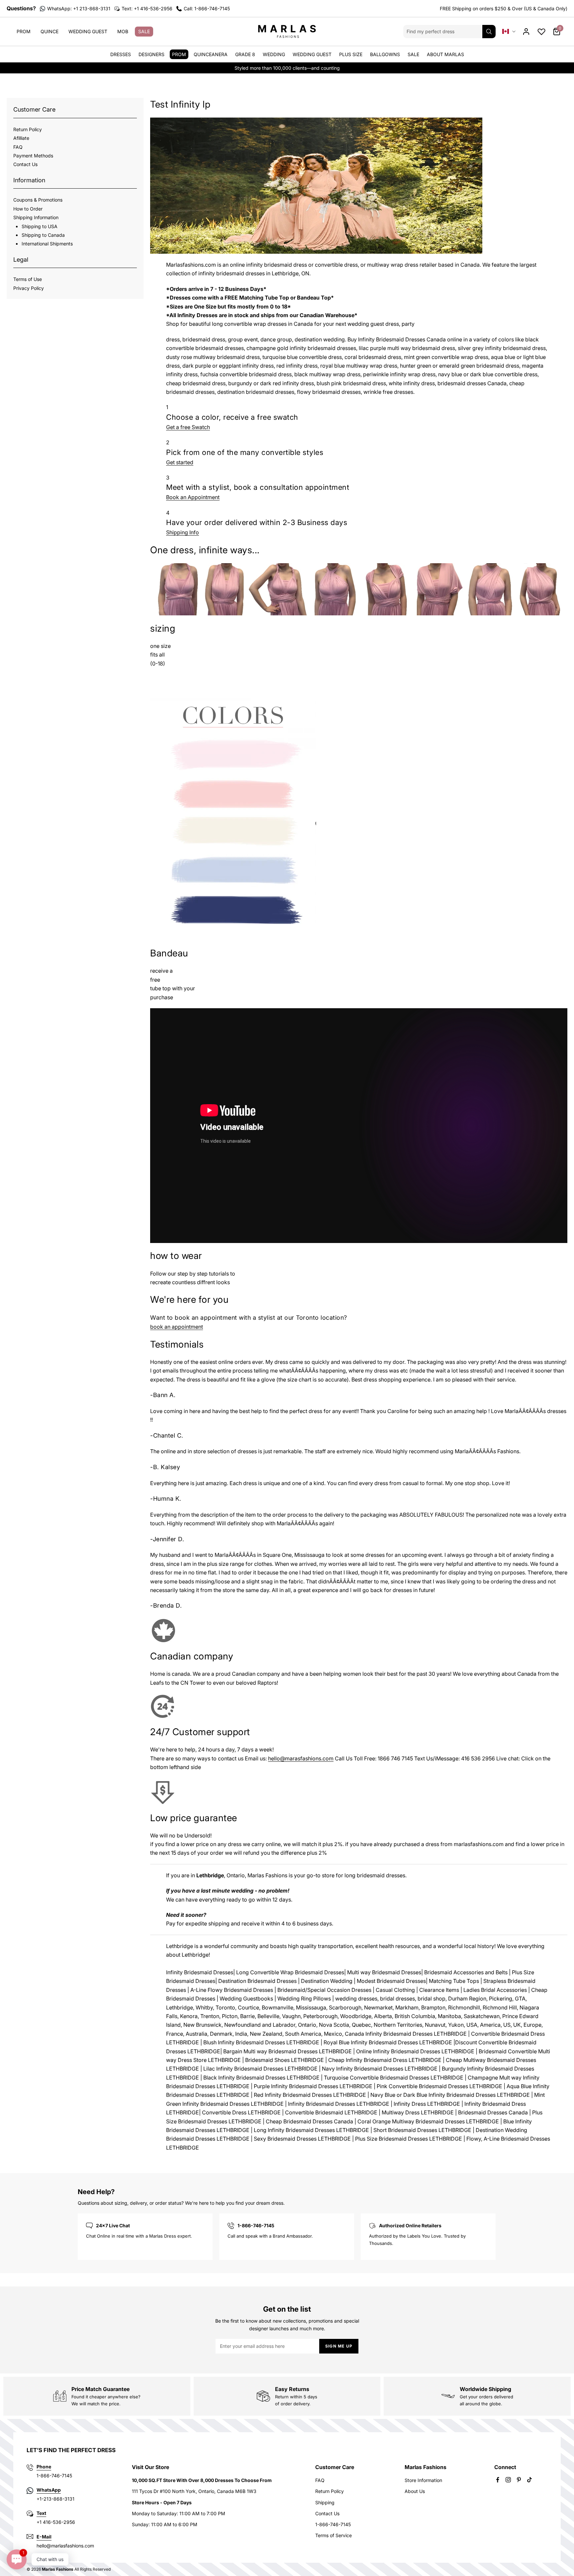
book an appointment (177, 1327)
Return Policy (28, 129)
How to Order (28, 209)
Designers (151, 54)
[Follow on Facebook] (498, 2480)
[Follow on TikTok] (529, 2480)
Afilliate (21, 138)
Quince (49, 31)
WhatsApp (49, 2490)
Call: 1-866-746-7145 (207, 8)
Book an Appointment (193, 497)
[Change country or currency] (509, 31)
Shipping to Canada (43, 235)
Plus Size (351, 54)
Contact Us (25, 164)
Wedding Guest (88, 31)
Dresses (121, 54)
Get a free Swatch (188, 427)
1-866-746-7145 (333, 2524)
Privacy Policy (29, 288)
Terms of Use (28, 279)
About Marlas (445, 54)
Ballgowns (385, 54)
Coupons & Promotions (38, 200)
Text (41, 2513)
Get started (180, 462)
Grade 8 (245, 54)
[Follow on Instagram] (508, 2480)
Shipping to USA (40, 226)
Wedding (274, 54)
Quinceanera (211, 54)
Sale (144, 31)
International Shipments (47, 244)
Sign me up (339, 2346)
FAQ (18, 147)
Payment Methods (33, 156)
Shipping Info (183, 532)
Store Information (423, 2480)
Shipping (325, 2502)
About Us (415, 2491)
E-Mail (44, 2537)
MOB (123, 31)
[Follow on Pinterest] (519, 2480)
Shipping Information (36, 217)
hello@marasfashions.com (301, 1758)
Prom (24, 31)
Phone (44, 2467)
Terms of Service (334, 2535)
